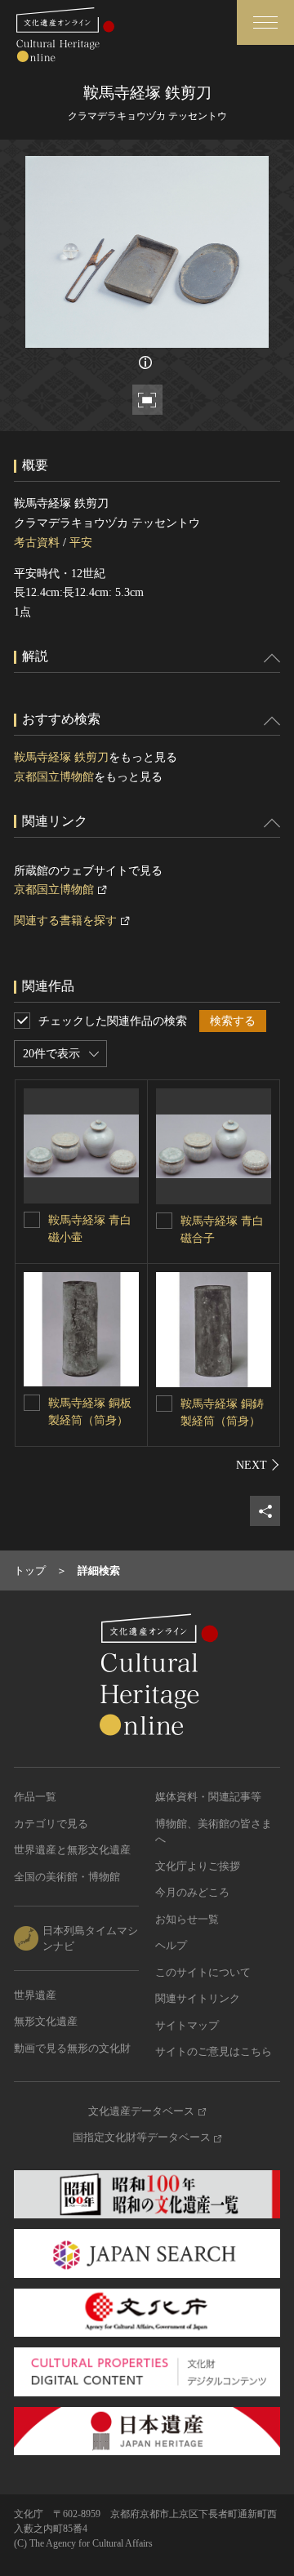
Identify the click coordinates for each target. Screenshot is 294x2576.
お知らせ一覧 (187, 1919)
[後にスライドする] (258, 1465)
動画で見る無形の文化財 (72, 2048)
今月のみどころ (192, 1892)
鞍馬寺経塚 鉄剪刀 (61, 757)
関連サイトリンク (198, 1998)
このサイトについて (203, 1972)
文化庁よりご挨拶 (198, 1866)
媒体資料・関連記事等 (208, 1797)
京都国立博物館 (54, 777)
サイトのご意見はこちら (214, 2051)
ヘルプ (171, 1945)
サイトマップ (187, 2025)
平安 (81, 543)
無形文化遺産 (46, 2021)
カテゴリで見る (51, 1824)
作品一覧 (35, 1797)
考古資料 (37, 543)
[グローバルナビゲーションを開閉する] (265, 22)
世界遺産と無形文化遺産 (72, 1850)
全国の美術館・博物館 (67, 1877)
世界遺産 (35, 1995)
